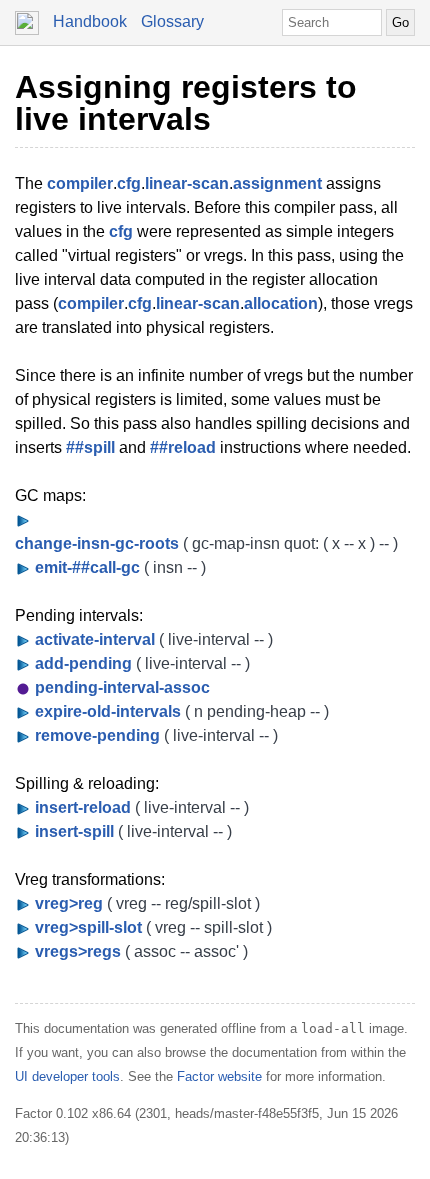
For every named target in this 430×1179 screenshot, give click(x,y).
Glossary (172, 21)
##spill (90, 447)
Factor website (219, 1076)
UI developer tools (67, 1076)
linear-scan (187, 183)
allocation (281, 303)
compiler (80, 183)
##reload (183, 447)
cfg (129, 183)
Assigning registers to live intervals (186, 103)
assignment (277, 183)
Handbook (90, 21)
